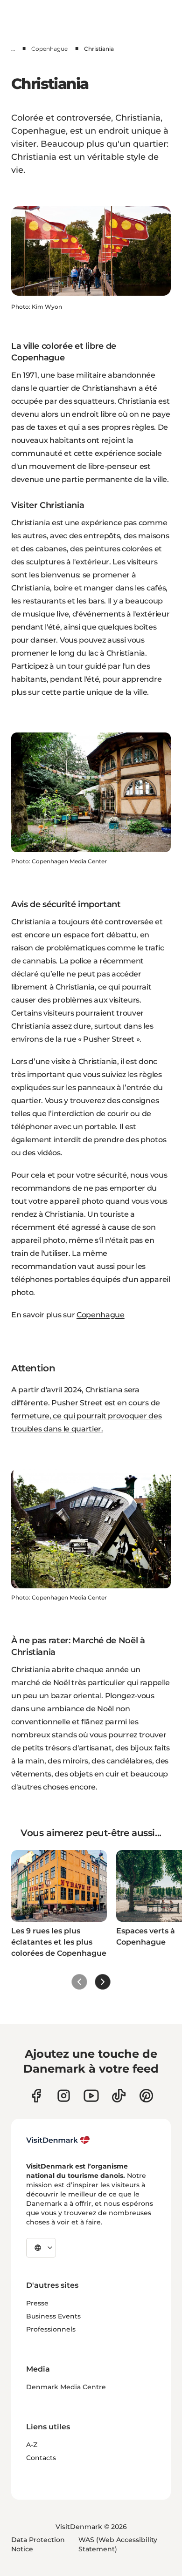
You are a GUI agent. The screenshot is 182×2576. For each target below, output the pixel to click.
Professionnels (51, 2329)
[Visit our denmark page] (36, 2096)
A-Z (32, 2445)
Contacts (41, 2458)
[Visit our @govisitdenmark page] (119, 2096)
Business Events (53, 2316)
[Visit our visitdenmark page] (91, 2096)
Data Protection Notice (38, 2544)
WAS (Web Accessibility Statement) (118, 2544)
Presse (37, 2303)
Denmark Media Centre (66, 2387)
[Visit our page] (64, 2096)
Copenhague (49, 49)
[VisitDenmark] (58, 2140)
